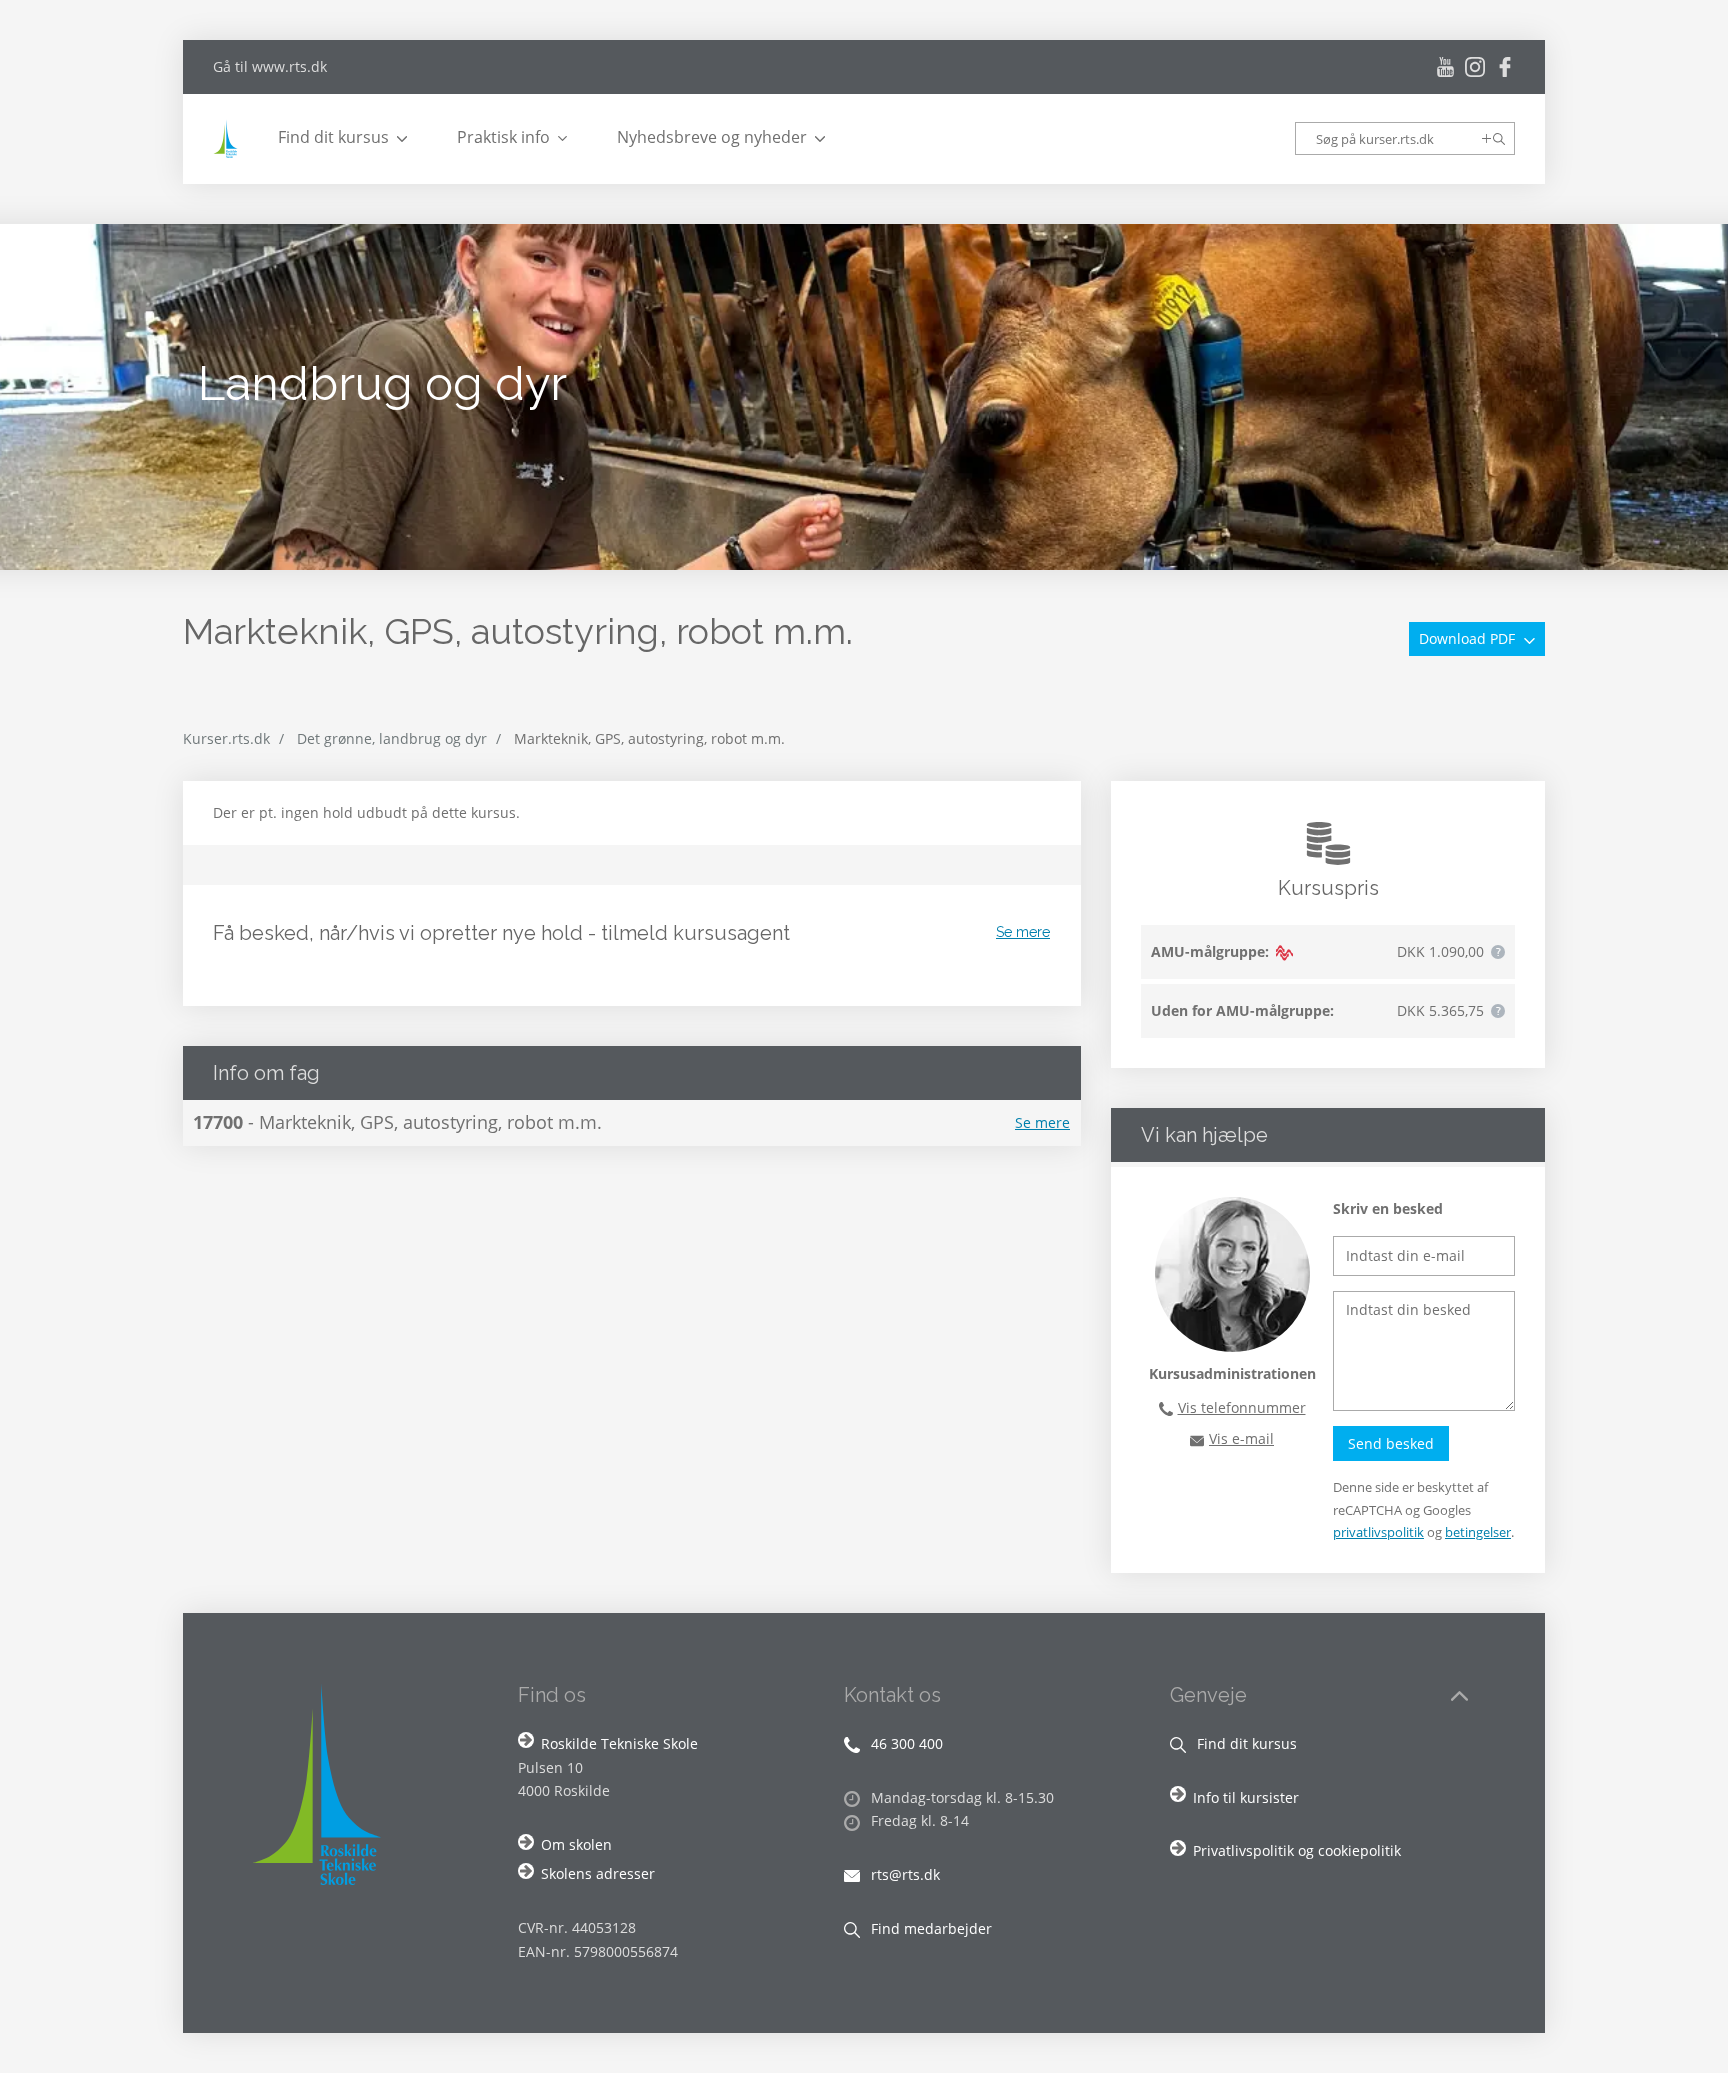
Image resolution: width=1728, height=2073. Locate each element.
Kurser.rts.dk (226, 738)
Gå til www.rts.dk (270, 66)
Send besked (1391, 1443)
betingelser (1478, 1532)
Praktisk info (503, 137)
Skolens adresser (598, 1873)
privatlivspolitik (1378, 1532)
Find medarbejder (929, 1928)
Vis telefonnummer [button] (1242, 1407)
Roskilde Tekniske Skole (619, 1743)
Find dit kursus (333, 137)
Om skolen (576, 1844)
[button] (1498, 952)
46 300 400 (905, 1743)
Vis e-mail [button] (1241, 1438)
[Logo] (228, 138)
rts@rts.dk (903, 1874)
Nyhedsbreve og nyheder (712, 137)
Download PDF (1469, 638)
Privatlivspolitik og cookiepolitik (1297, 1850)
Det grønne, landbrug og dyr (392, 738)
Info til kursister (1246, 1797)
